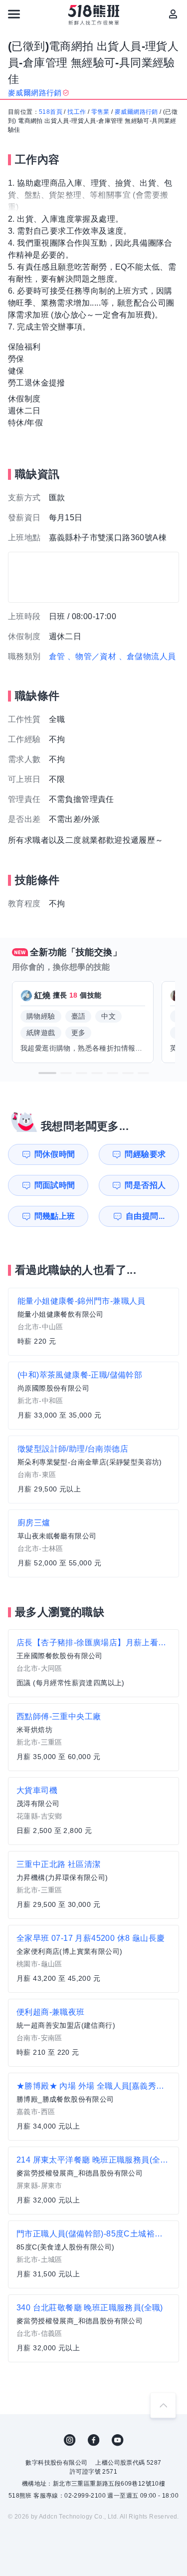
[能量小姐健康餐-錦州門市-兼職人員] (93, 1322)
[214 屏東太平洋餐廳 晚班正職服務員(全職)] (93, 2181)
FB (94, 2440)
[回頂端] (163, 2405)
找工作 (77, 112)
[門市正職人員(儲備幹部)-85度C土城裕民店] (93, 2254)
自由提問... (145, 1216)
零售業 (100, 112)
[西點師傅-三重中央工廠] (93, 1737)
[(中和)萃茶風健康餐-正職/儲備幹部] (93, 1396)
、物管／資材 (92, 656)
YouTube (118, 2440)
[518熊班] (93, 15)
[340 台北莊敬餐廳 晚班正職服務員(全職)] (93, 2328)
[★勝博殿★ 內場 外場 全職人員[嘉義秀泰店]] (93, 2107)
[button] (47, 1073)
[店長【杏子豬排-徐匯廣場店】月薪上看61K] (93, 1663)
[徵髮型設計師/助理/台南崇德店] (93, 1470)
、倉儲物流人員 (147, 656)
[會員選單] (173, 14)
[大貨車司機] (93, 1811)
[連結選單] (14, 14)
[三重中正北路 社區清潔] (93, 1885)
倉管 (57, 656)
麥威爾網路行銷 (136, 112)
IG (70, 2440)
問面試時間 (55, 1185)
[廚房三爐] (93, 1543)
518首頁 (51, 112)
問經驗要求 (145, 1154)
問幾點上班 (55, 1216)
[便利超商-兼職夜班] (93, 2033)
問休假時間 (55, 1154)
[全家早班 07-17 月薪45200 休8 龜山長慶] (93, 1959)
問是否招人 (145, 1185)
